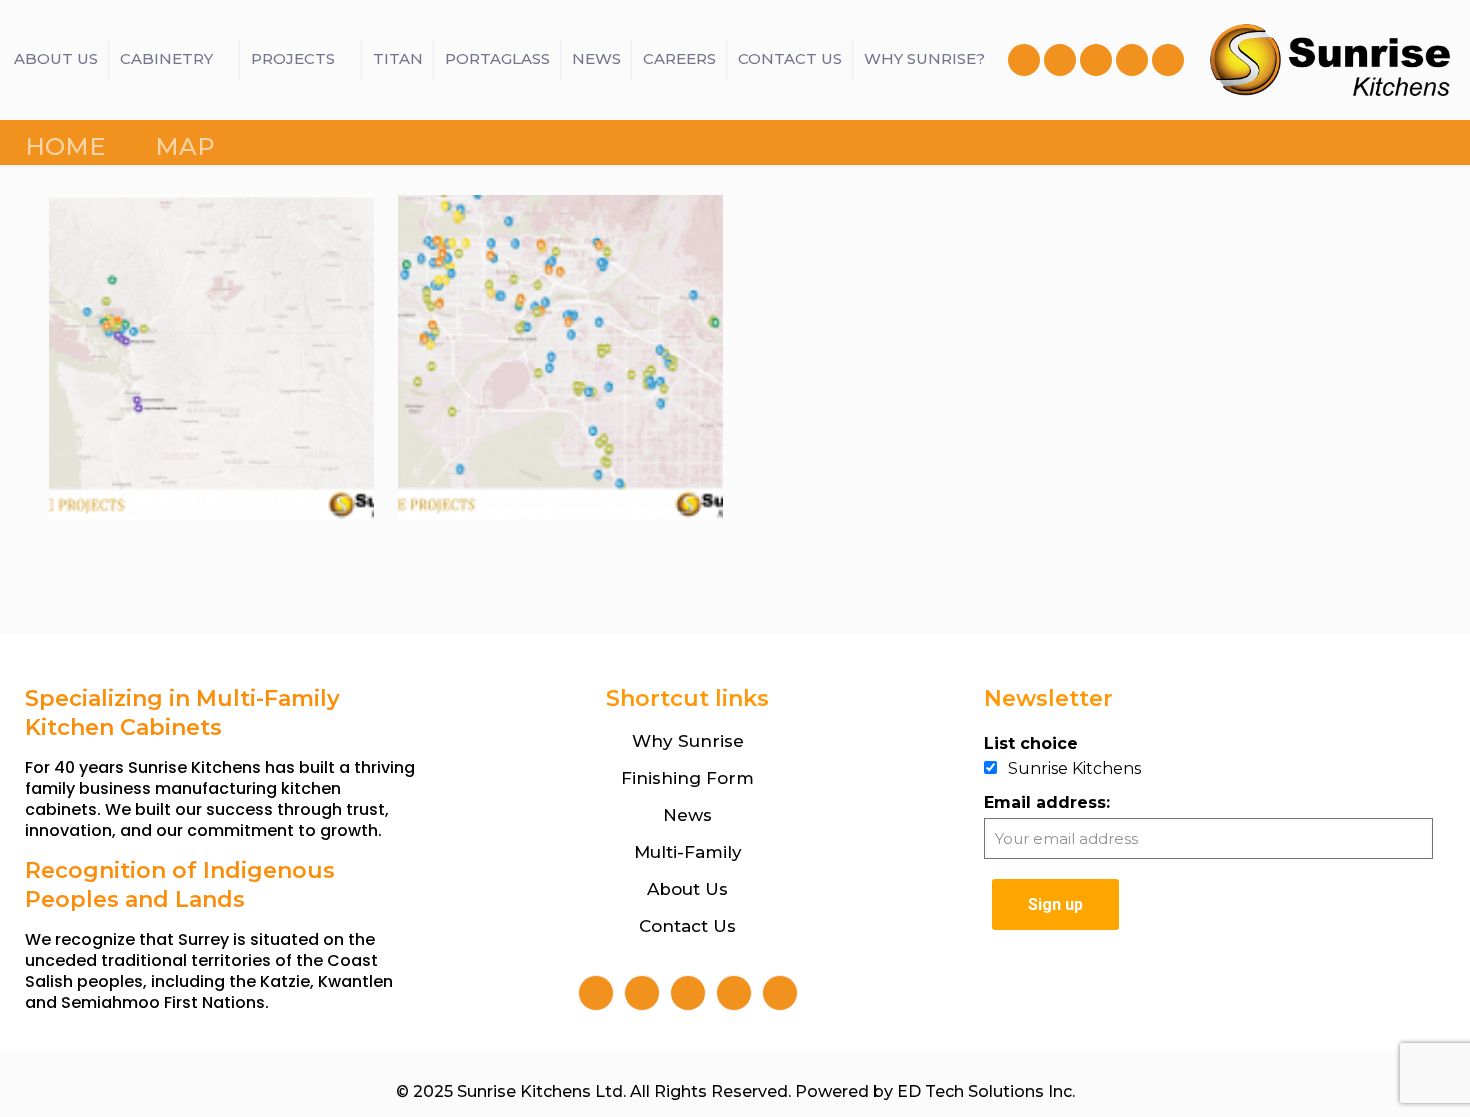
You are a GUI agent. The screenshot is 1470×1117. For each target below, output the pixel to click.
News (687, 815)
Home (65, 146)
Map (185, 146)
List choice (1031, 743)
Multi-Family (688, 852)
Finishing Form (687, 778)
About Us (687, 889)
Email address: (1047, 802)
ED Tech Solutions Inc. (986, 1091)
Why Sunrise (688, 741)
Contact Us (687, 926)
